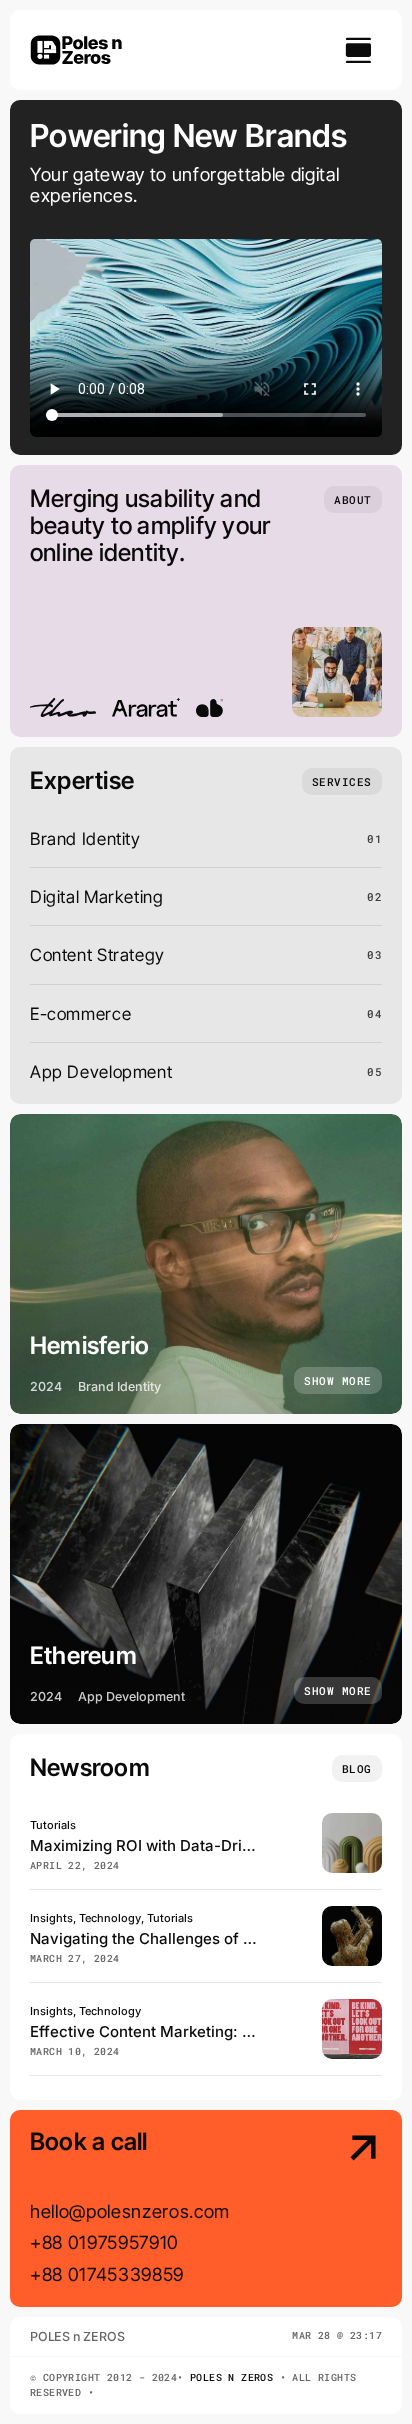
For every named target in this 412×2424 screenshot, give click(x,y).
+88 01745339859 (107, 2274)
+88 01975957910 (104, 2242)
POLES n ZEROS (231, 2377)
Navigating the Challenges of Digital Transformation (217, 1938)
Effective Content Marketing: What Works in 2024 (209, 2031)
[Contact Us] (342, 2210)
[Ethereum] (206, 1574)
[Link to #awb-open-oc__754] (358, 50)
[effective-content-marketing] (352, 2007)
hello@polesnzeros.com (130, 2211)
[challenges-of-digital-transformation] (352, 1914)
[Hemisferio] (206, 1264)
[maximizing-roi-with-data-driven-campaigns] (352, 1821)
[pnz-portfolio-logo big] (76, 38)
